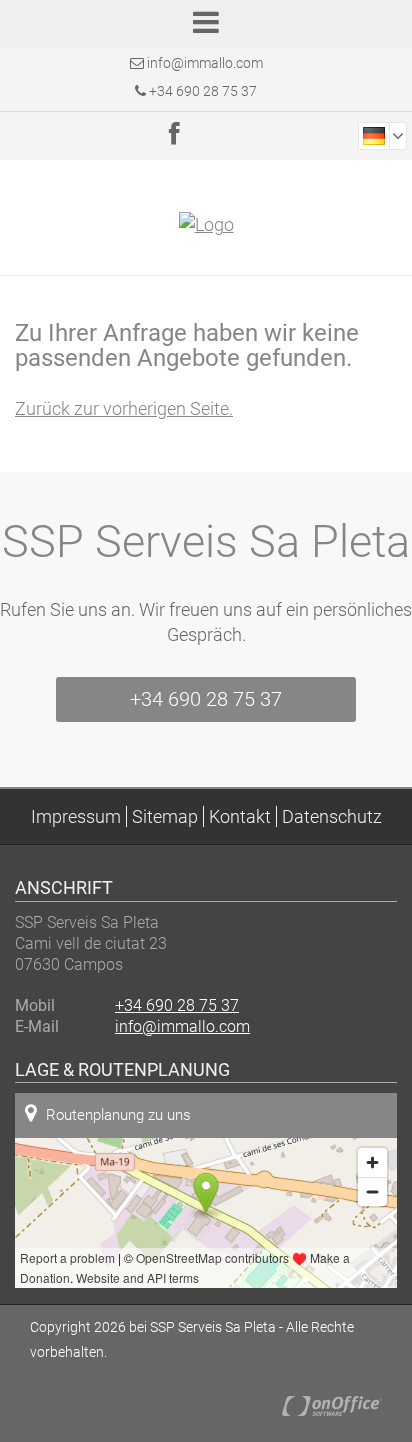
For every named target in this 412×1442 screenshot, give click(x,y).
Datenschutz (332, 816)
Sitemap (165, 816)
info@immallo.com (205, 63)
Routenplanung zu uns (118, 1115)
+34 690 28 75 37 (201, 91)
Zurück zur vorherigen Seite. (124, 408)
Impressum (76, 816)
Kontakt (240, 816)
